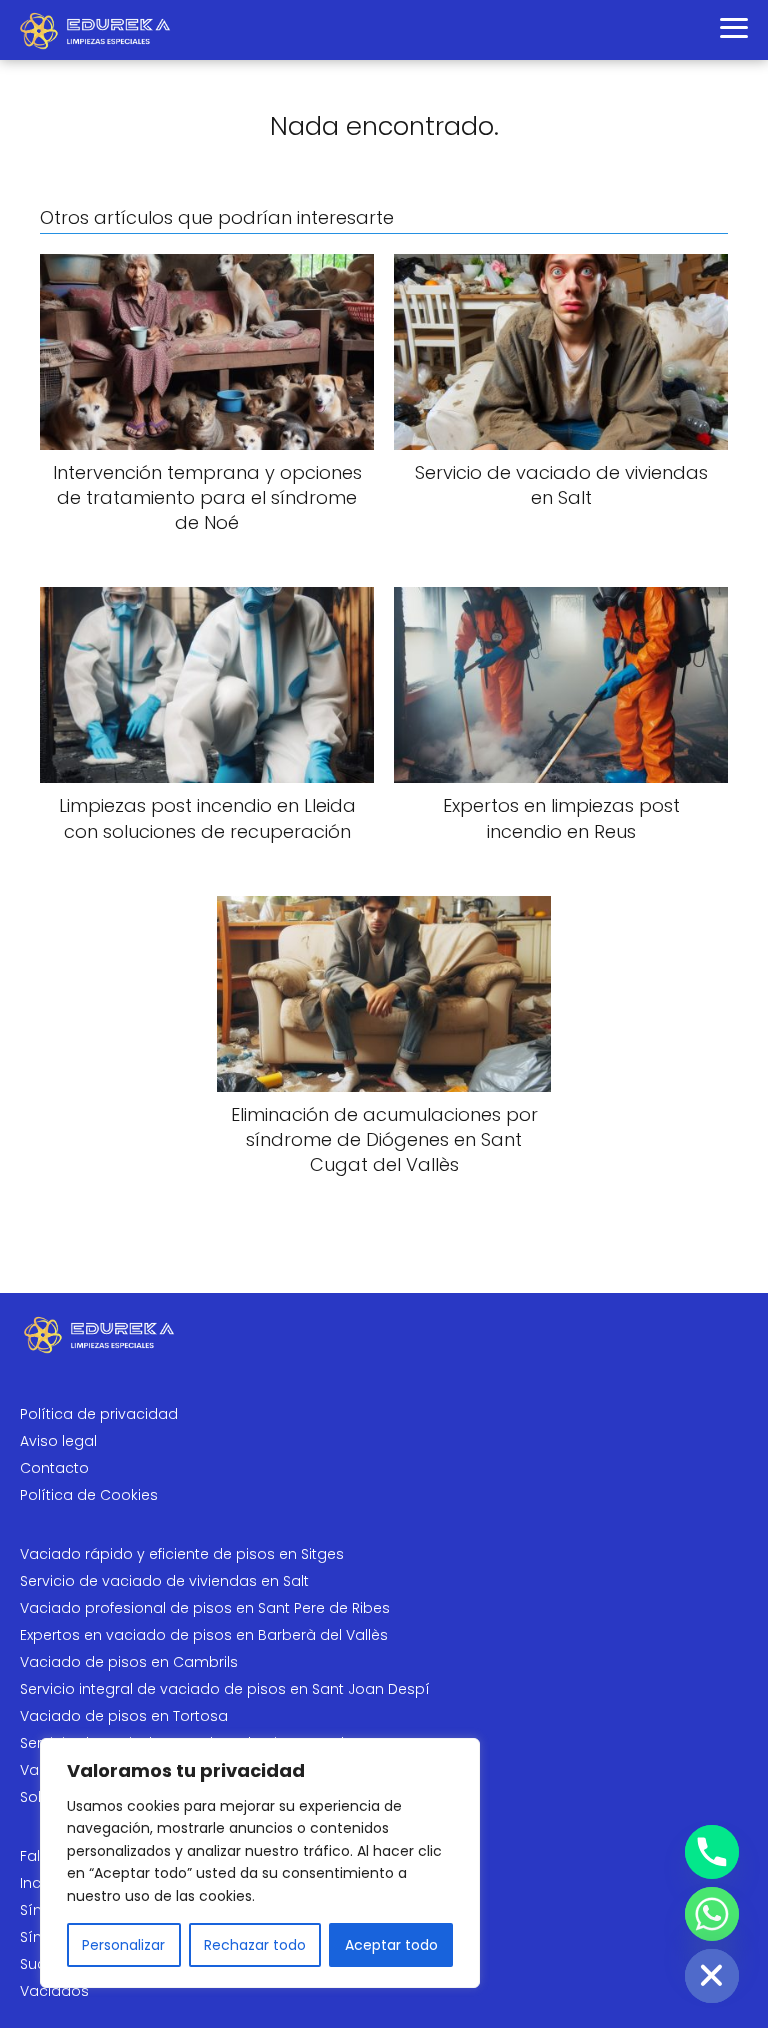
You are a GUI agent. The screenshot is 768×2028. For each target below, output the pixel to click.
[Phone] (712, 1852)
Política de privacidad (99, 1414)
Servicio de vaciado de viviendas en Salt (164, 1581)
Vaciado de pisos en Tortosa (124, 1716)
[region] (260, 1863)
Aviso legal (58, 1441)
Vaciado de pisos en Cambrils (129, 1662)
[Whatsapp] (712, 1914)
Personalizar (123, 1945)
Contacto (54, 1468)
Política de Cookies (89, 1495)
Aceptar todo (391, 1945)
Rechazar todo (255, 1945)
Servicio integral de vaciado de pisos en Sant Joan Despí (225, 1689)
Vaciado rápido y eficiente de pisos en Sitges (182, 1554)
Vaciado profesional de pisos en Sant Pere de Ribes (205, 1608)
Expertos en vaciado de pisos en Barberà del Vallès (204, 1635)
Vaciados (54, 1991)
